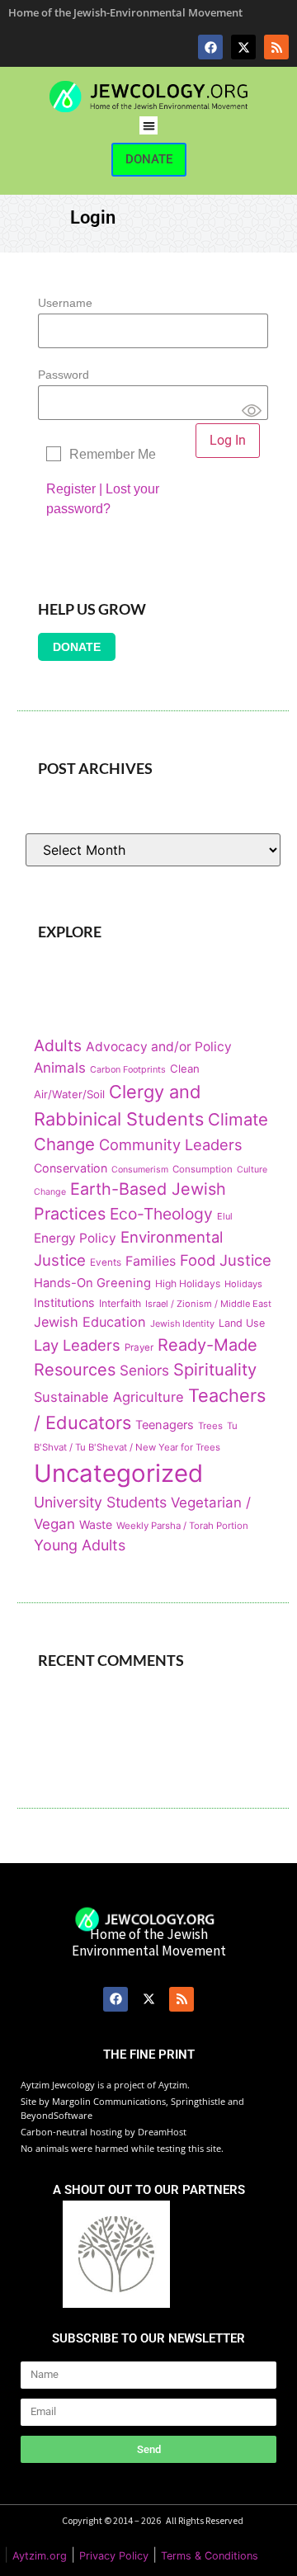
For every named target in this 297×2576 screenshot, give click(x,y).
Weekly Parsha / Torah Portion (182, 1526)
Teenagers (165, 1425)
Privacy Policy (114, 2556)
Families (151, 1261)
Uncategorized (118, 1473)
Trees (210, 1426)
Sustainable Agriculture (109, 1397)
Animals (60, 1068)
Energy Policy (75, 1238)
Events (106, 1262)
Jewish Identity (182, 1323)
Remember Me (113, 454)
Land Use (242, 1323)
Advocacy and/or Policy (159, 1047)
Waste (96, 1524)
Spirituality (215, 1369)
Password (64, 375)
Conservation (71, 1168)
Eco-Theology (161, 1214)
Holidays (243, 1284)
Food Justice (226, 1260)
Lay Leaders (77, 1345)
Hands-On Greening (92, 1283)
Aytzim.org (40, 2556)
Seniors (144, 1370)
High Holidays (188, 1283)
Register (71, 489)
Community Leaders (171, 1144)
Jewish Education (90, 1322)
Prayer (139, 1347)
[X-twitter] (243, 47)
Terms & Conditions (210, 2556)
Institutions (64, 1302)
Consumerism (140, 1170)
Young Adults (80, 1545)
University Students (100, 1502)
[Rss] (276, 47)
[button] (149, 126)
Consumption (203, 1169)
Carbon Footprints (128, 1070)
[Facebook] (210, 47)
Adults (58, 1045)
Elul (225, 1216)
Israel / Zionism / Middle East (208, 1304)
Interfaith (120, 1303)
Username (65, 303)
